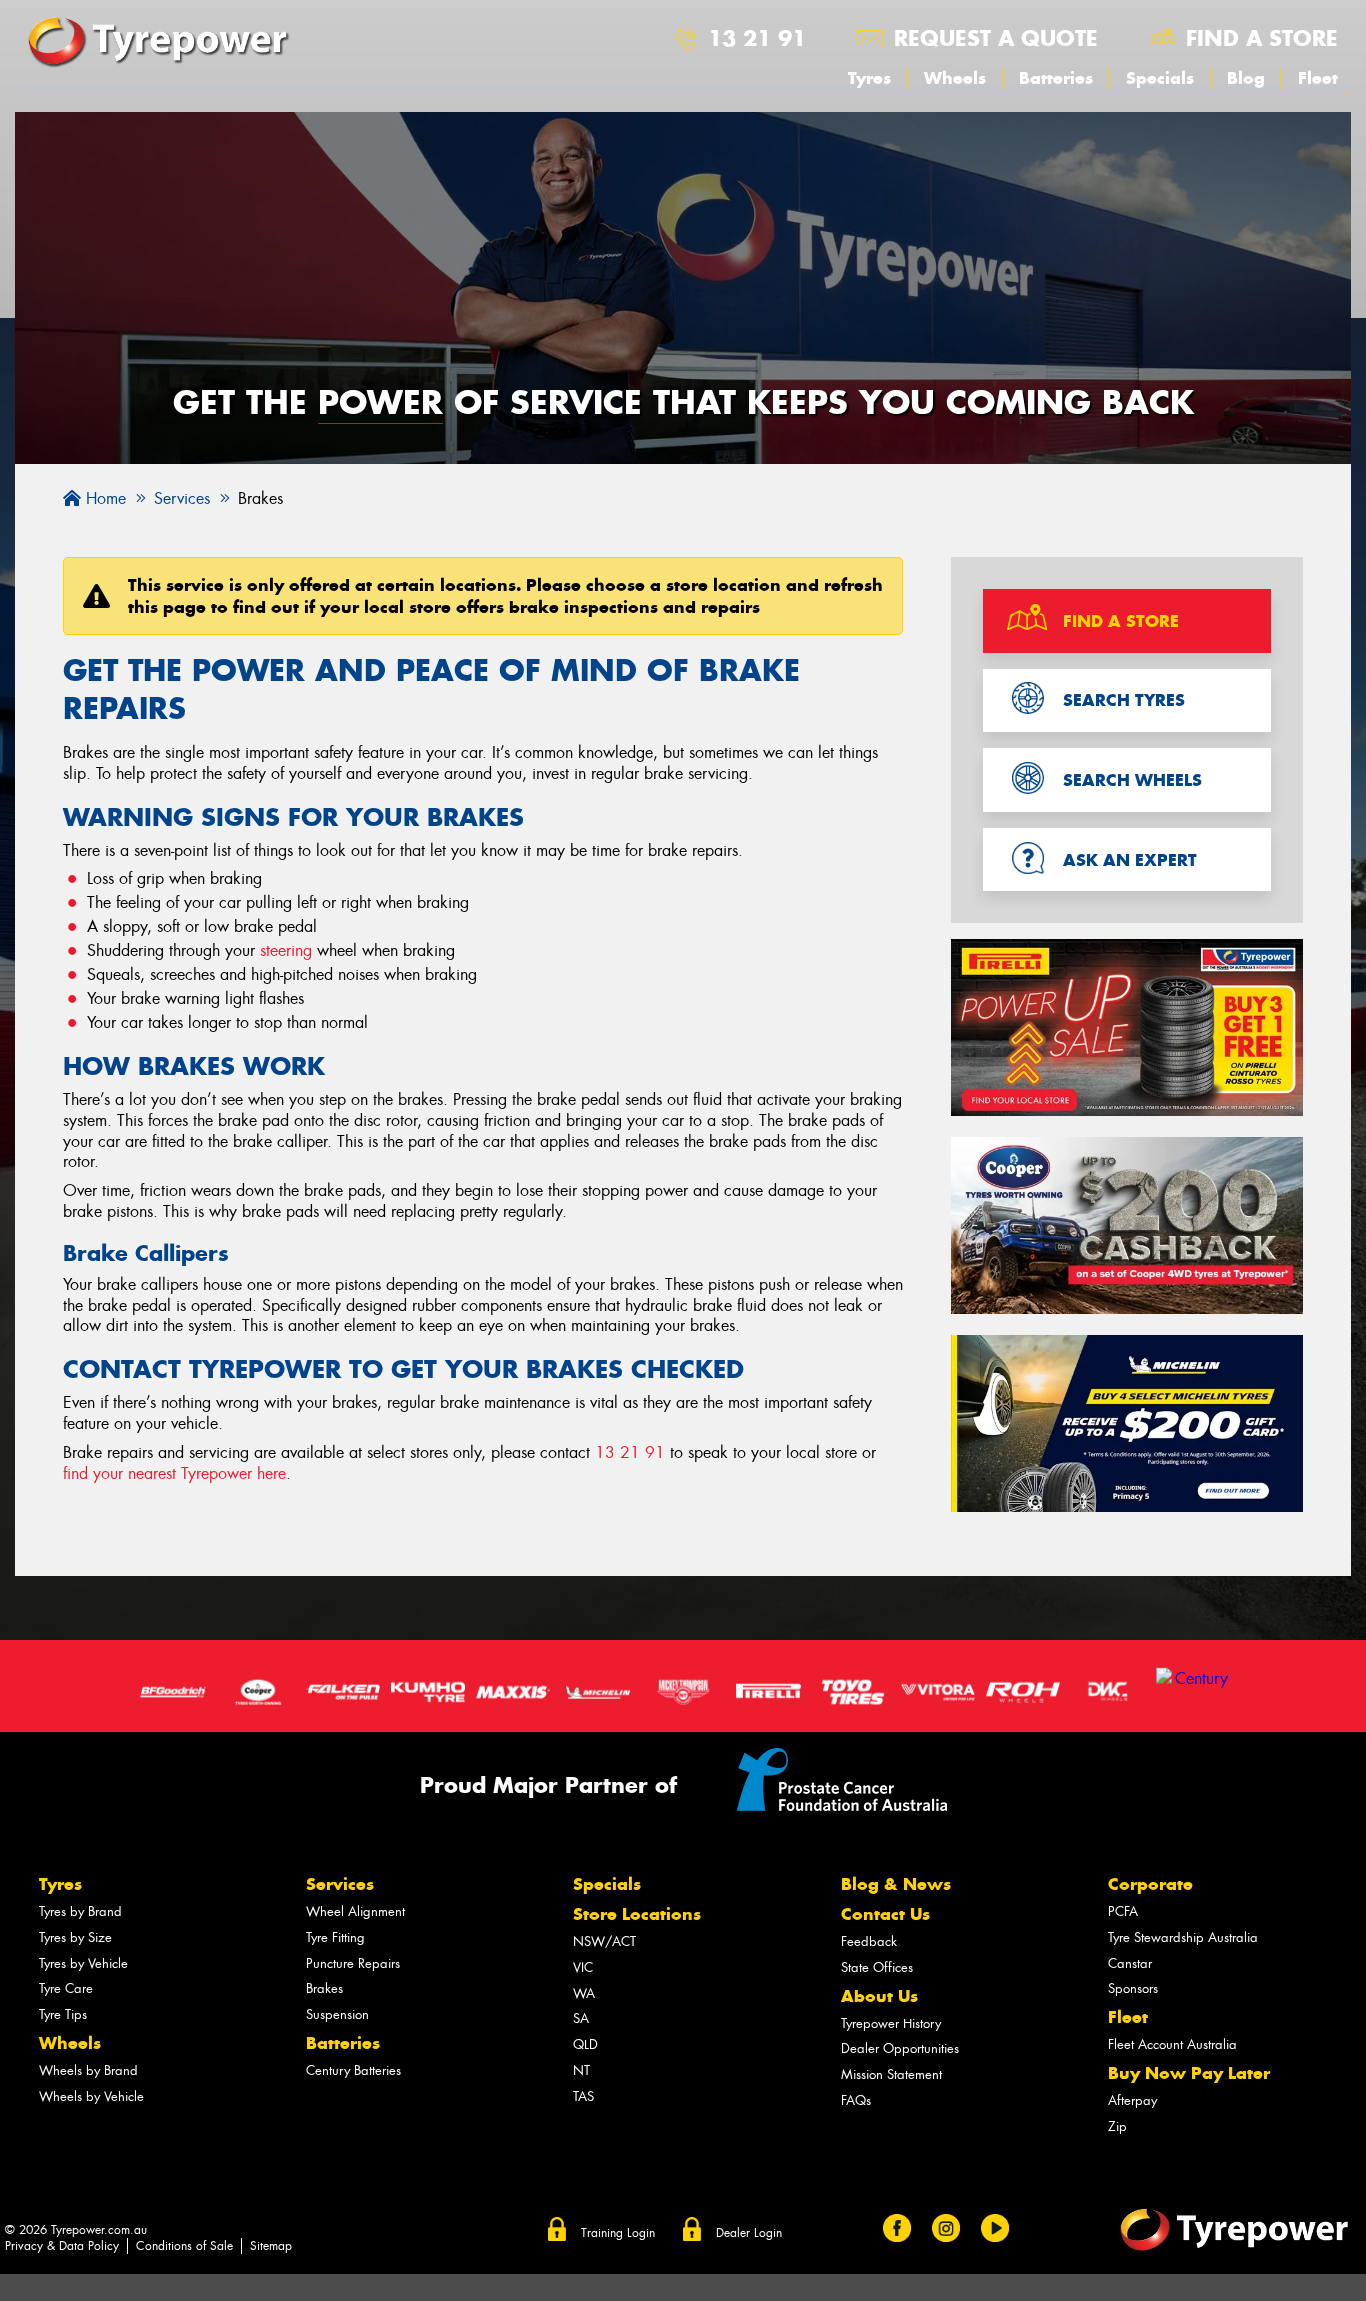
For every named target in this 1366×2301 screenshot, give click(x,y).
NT (581, 2070)
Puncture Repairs (353, 1963)
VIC (583, 1967)
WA (584, 1993)
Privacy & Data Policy (62, 2246)
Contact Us (885, 1914)
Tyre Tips (63, 2014)
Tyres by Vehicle (83, 1963)
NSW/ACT (604, 1941)
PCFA (1123, 1911)
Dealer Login (749, 2233)
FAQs (856, 2100)
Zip (1117, 2126)
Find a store (1262, 38)
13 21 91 (757, 38)
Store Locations (637, 1914)
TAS (583, 2096)
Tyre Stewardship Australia (1183, 1937)
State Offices (877, 1967)
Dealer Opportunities (900, 2048)
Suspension (337, 2014)
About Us (879, 1996)
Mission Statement (891, 2074)
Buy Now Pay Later (1189, 2073)
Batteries (1056, 78)
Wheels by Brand (88, 2070)
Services (340, 1884)
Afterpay (1132, 2100)
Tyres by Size (75, 1937)
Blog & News (896, 1884)
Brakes (324, 1988)
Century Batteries (353, 2070)
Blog (1246, 78)
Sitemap (271, 2246)
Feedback (869, 1941)
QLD (585, 2044)
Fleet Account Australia (1172, 2044)
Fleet (1318, 78)
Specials (1160, 78)
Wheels (955, 78)
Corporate (1150, 1884)
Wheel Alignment (355, 1911)
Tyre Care (66, 1988)
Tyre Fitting (335, 1937)
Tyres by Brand (80, 1911)
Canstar (1130, 1963)
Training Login (618, 2233)
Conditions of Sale (184, 2246)
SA (581, 2018)
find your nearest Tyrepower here (174, 1473)
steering (286, 950)
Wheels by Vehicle (91, 2096)
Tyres (869, 78)
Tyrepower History (891, 2023)
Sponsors (1133, 1988)
